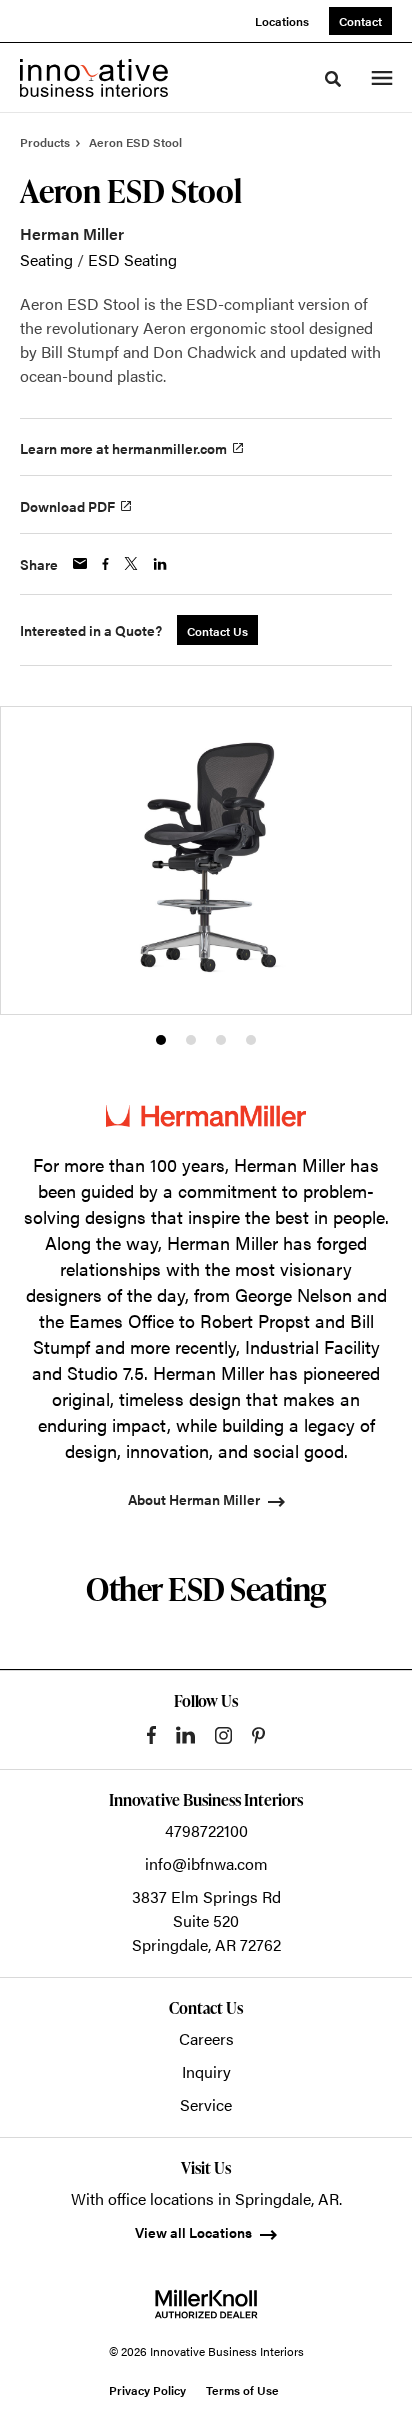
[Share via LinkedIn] (160, 564)
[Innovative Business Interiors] (94, 78)
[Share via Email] (80, 563)
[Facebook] (151, 1735)
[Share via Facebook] (105, 564)
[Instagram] (223, 1735)
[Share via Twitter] (131, 563)
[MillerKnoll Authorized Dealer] (206, 2304)
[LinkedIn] (185, 1735)
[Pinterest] (258, 1735)
